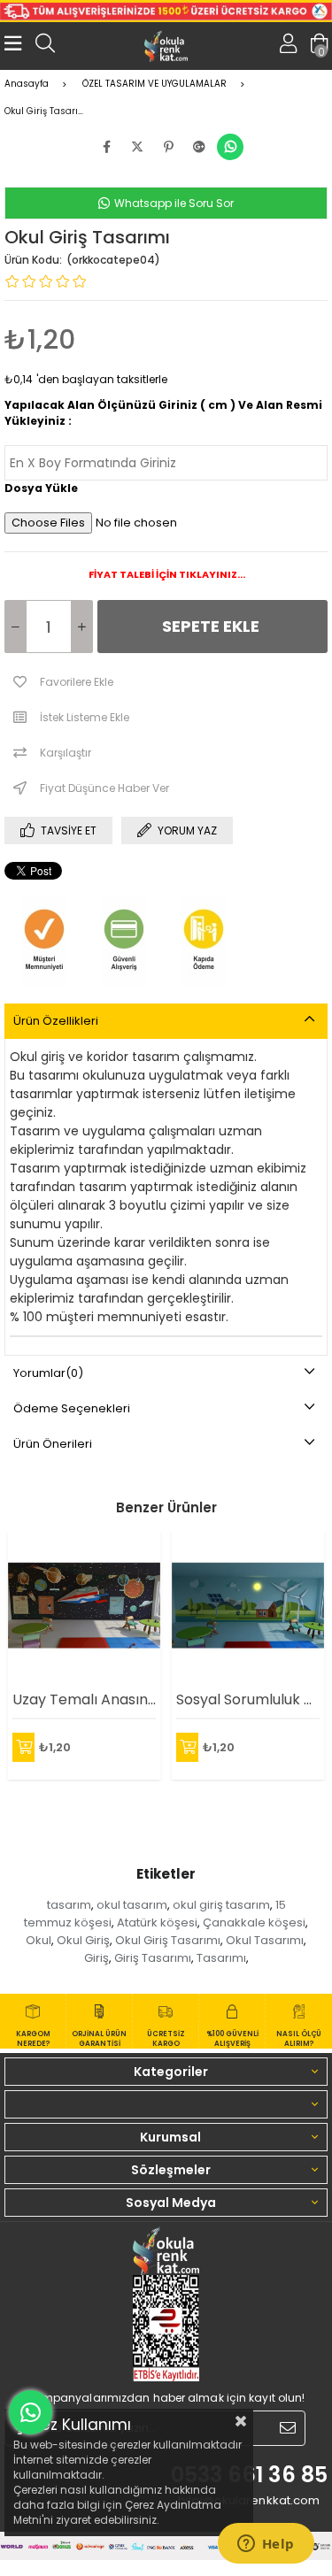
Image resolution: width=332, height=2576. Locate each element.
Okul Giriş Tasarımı (168, 1940)
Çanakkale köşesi (254, 1922)
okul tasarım (132, 1905)
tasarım (69, 1905)
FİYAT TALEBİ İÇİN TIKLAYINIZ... (166, 574)
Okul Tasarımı (265, 1940)
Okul (39, 1940)
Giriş (97, 1958)
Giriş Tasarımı (153, 1958)
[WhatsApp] (230, 147)
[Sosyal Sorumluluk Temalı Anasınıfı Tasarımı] (248, 1605)
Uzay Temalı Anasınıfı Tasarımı (84, 1699)
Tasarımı (221, 1958)
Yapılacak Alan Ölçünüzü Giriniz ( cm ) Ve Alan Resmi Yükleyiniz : (163, 413)
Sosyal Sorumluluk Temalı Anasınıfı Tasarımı (248, 1699)
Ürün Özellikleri (56, 1021)
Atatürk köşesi (157, 1922)
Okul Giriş (83, 1940)
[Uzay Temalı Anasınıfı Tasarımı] (84, 1605)
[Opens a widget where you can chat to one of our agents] (266, 2545)
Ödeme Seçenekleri (72, 1408)
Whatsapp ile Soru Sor (173, 203)
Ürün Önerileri (53, 1444)
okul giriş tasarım (221, 1905)
